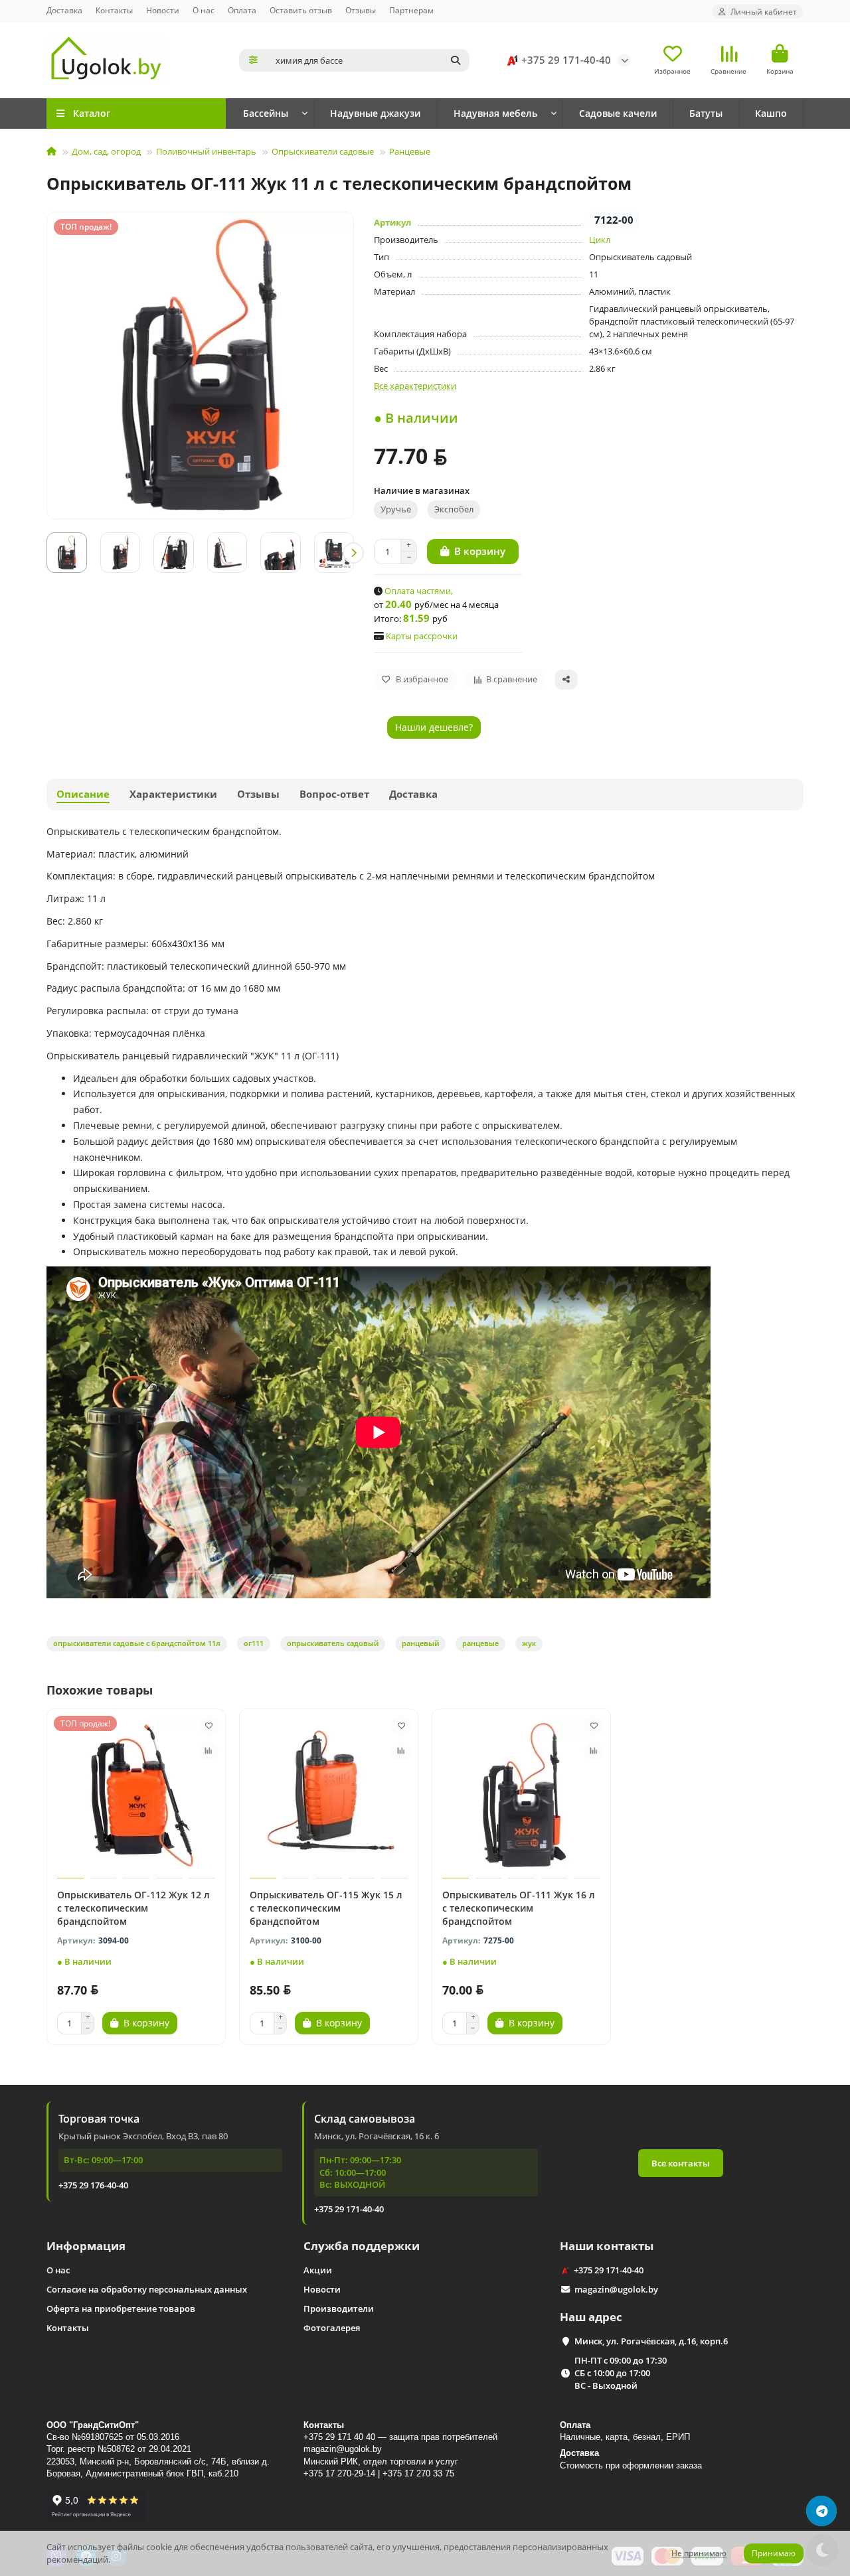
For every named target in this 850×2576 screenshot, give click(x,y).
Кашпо (771, 113)
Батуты (706, 113)
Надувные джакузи (375, 113)
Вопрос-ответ (334, 794)
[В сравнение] (209, 1751)
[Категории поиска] (253, 60)
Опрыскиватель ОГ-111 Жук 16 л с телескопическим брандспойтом (519, 1908)
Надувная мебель (495, 113)
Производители (339, 2309)
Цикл (600, 240)
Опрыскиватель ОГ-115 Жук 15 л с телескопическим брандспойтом (326, 1908)
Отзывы (361, 10)
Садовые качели (618, 113)
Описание (83, 794)
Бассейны (266, 113)
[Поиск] (456, 60)
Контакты (114, 10)
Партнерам (411, 10)
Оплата (242, 10)
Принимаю (774, 2553)
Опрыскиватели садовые (323, 151)
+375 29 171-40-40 (566, 60)
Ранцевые (410, 151)
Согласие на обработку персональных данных (147, 2289)
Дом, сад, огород (106, 151)
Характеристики (173, 794)
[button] (47, 553)
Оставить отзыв (301, 10)
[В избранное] (209, 1726)
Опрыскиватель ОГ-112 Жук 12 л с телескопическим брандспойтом (133, 1908)
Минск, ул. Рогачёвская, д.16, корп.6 (651, 2341)
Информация (86, 2246)
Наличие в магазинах (422, 491)
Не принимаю (699, 2553)
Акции (318, 2270)
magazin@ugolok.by (616, 2289)
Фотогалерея (332, 2328)
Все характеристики (415, 386)
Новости (163, 10)
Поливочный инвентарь (206, 151)
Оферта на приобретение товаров (121, 2309)
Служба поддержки (362, 2246)
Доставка (64, 10)
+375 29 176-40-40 (93, 2185)
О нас (204, 10)
